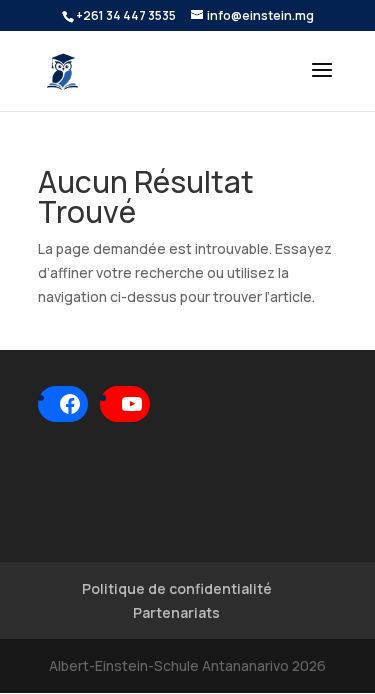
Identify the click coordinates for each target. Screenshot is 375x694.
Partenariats (176, 612)
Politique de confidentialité (177, 588)
